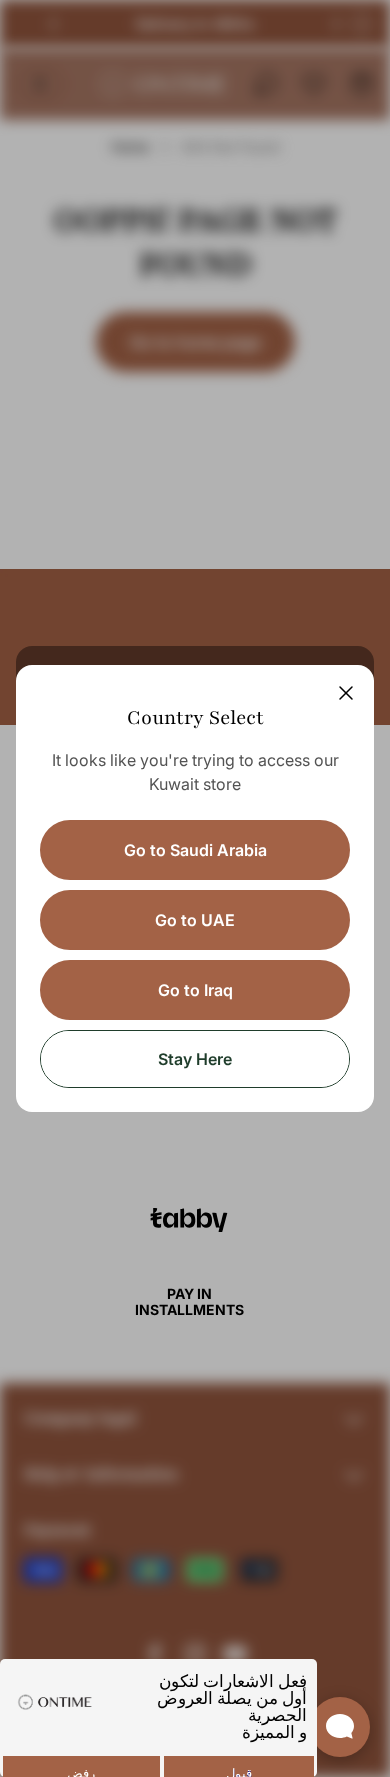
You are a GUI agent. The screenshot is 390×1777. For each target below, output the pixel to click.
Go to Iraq (195, 990)
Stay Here (195, 1059)
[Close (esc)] (346, 693)
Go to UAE (195, 920)
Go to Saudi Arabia (195, 850)
